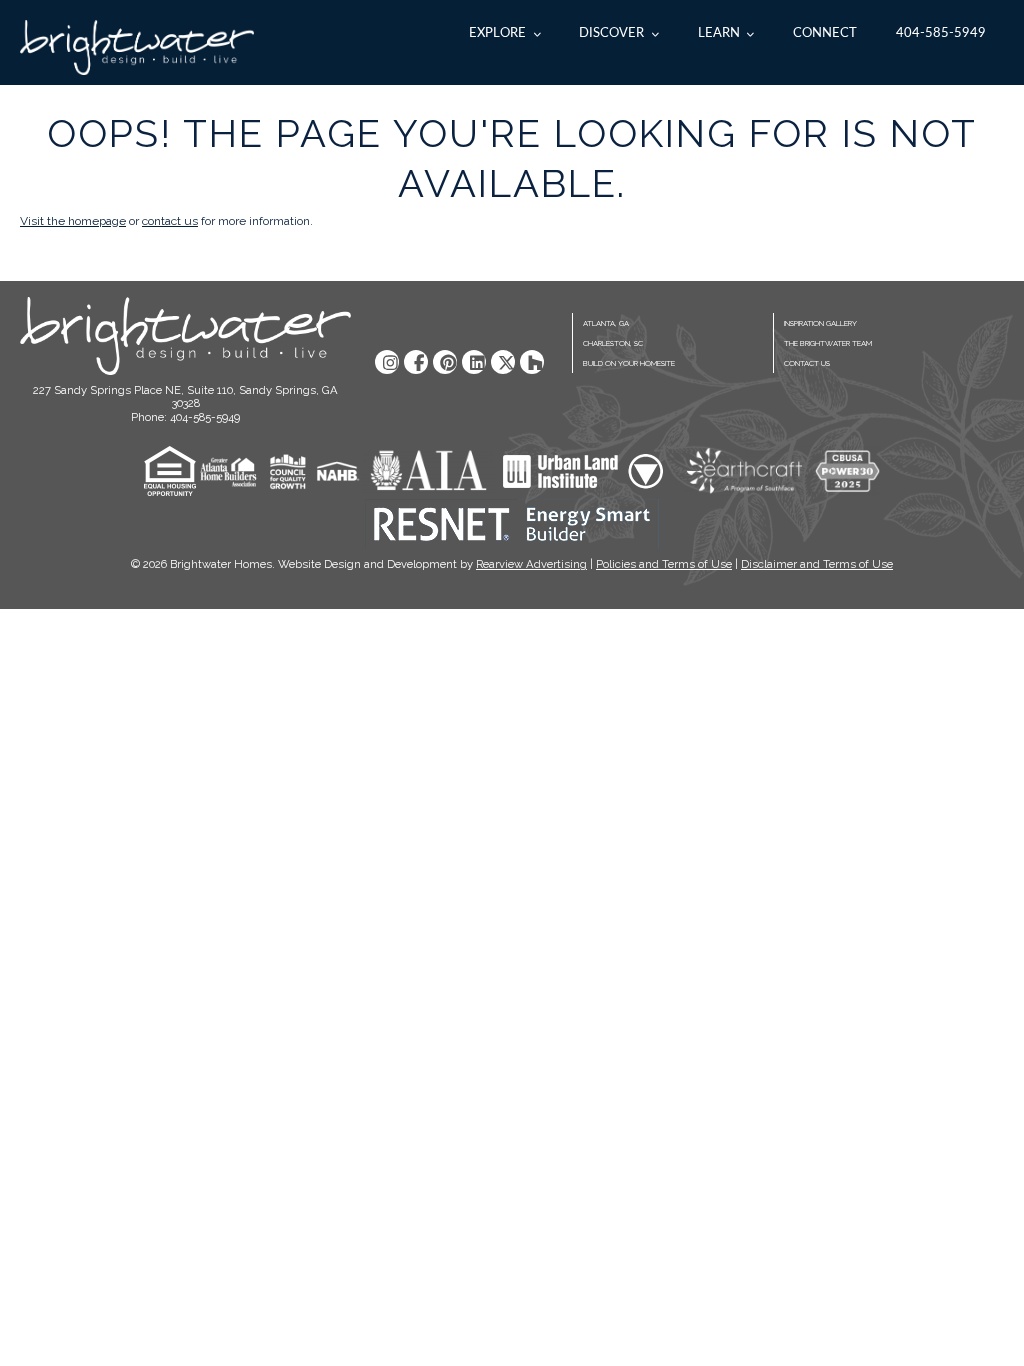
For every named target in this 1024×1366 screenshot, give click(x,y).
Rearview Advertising (531, 564)
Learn (719, 33)
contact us (170, 221)
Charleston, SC (613, 343)
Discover (611, 33)
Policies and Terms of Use (664, 564)
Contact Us (807, 363)
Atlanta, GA (606, 323)
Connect (825, 33)
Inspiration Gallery (820, 323)
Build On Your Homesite (629, 363)
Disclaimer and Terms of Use (817, 564)
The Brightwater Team (828, 343)
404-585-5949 (941, 33)
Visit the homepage (73, 221)
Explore (497, 33)
